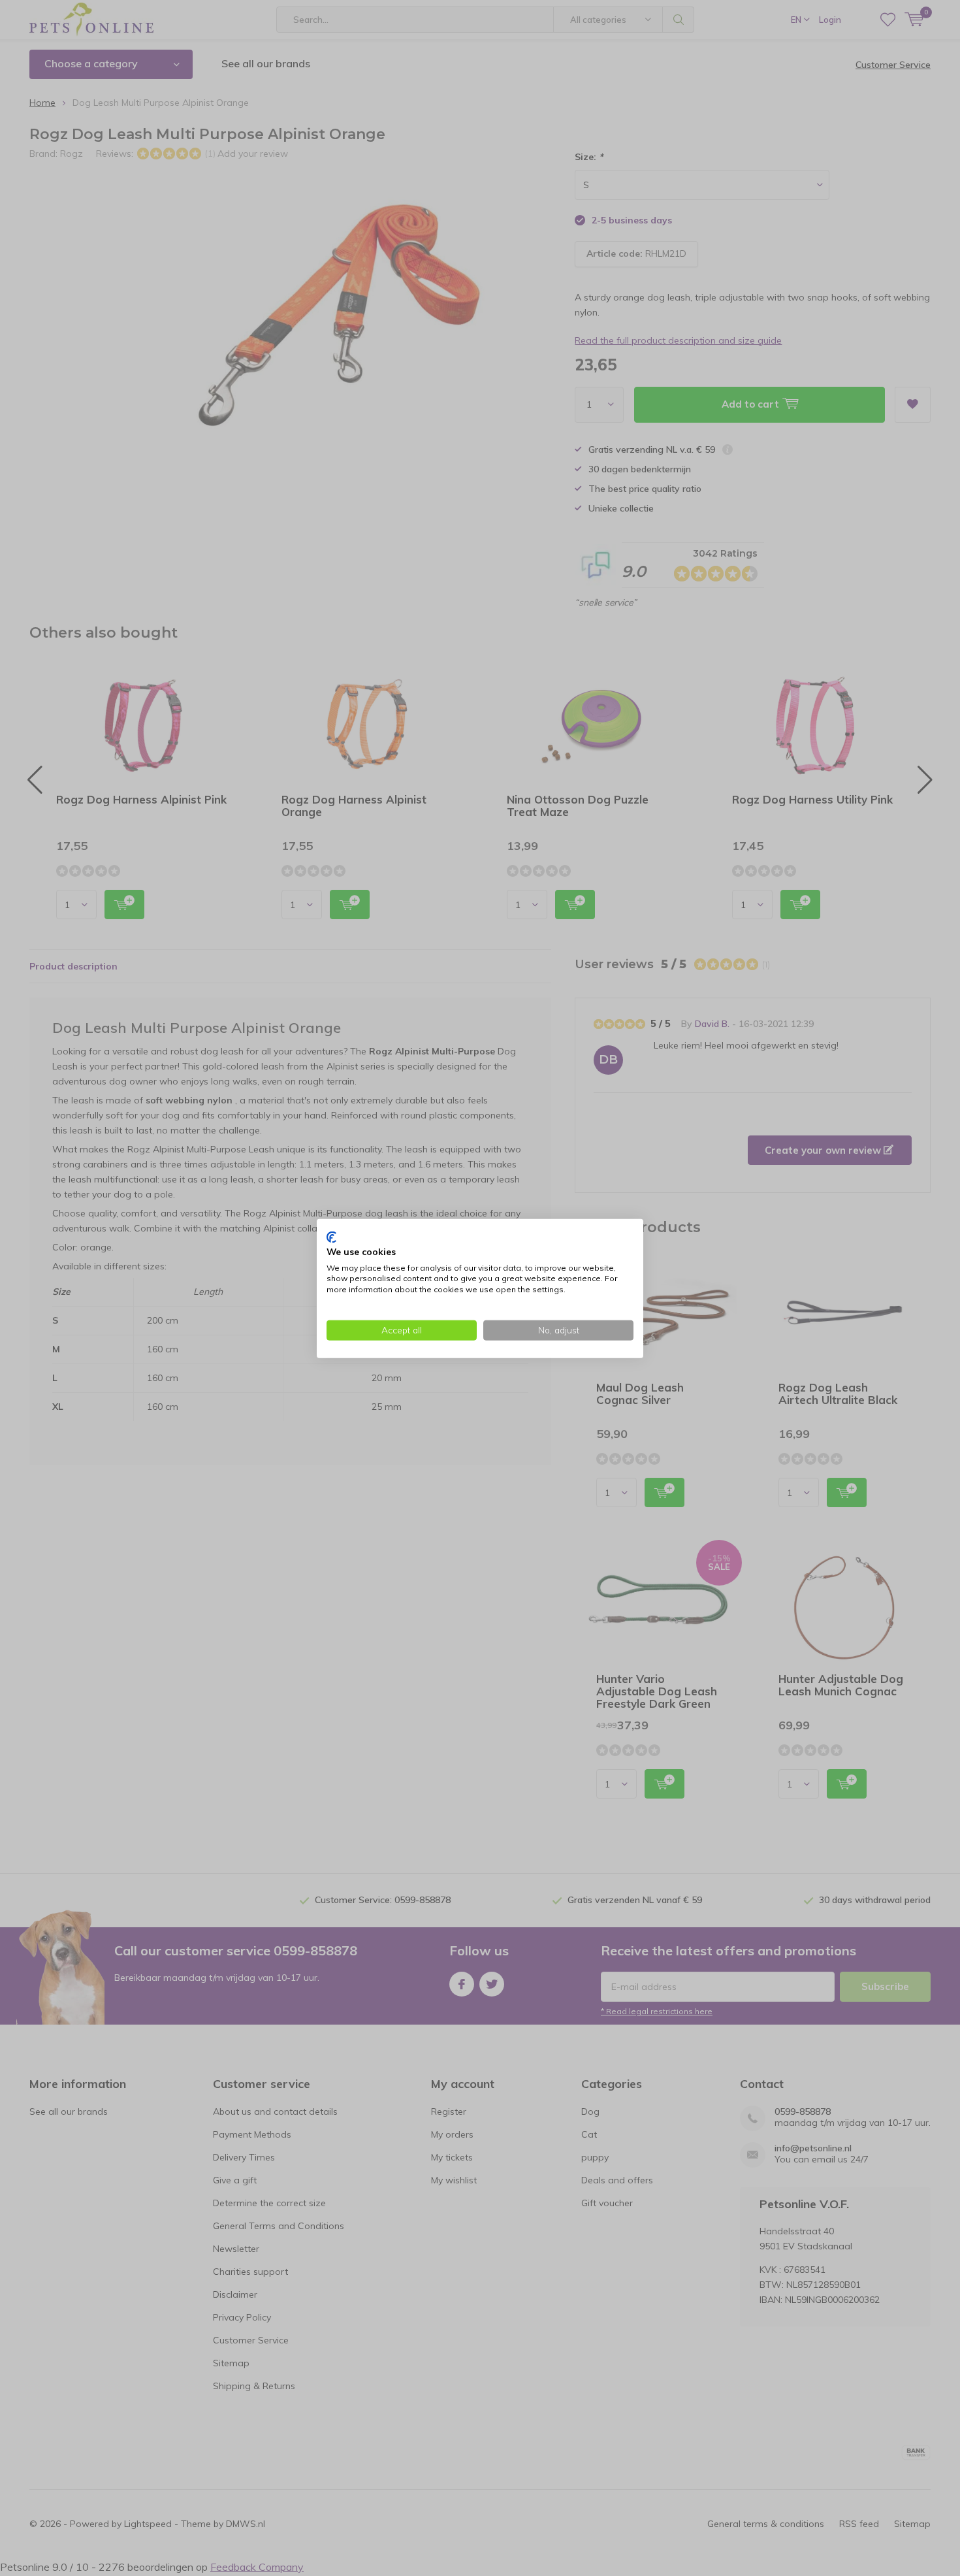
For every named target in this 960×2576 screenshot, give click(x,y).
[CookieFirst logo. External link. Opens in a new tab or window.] (331, 1237)
